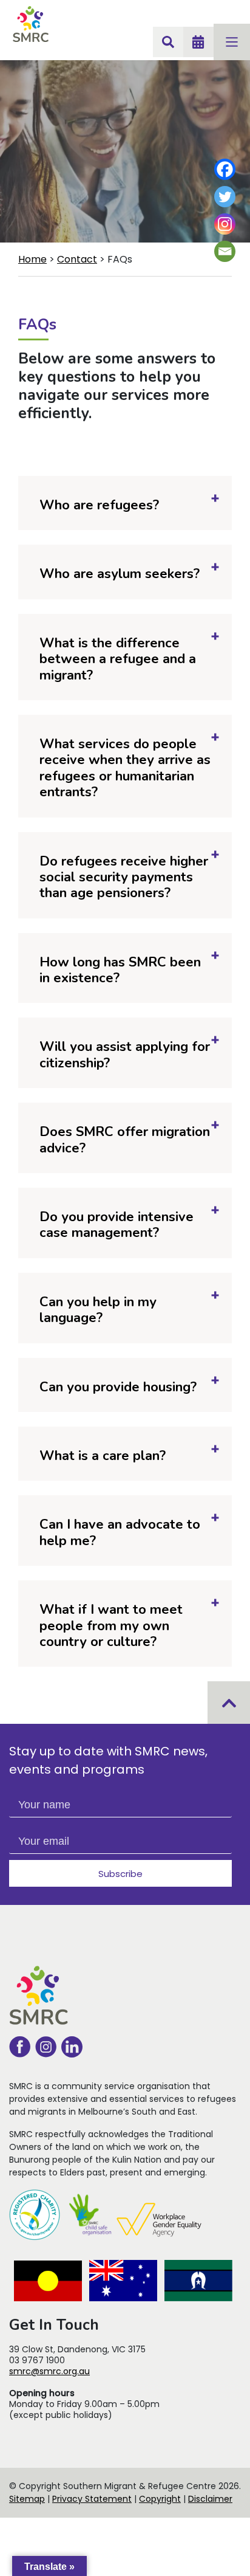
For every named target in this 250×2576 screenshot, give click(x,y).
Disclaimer (210, 2499)
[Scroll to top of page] (229, 1703)
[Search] (168, 42)
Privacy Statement (92, 2499)
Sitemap (27, 2499)
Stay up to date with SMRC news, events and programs (108, 1760)
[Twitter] (225, 197)
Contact (77, 259)
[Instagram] (225, 224)
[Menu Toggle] (232, 42)
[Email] (225, 251)
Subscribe (120, 1874)
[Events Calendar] (198, 42)
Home (32, 259)
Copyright (160, 2499)
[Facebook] (225, 169)
